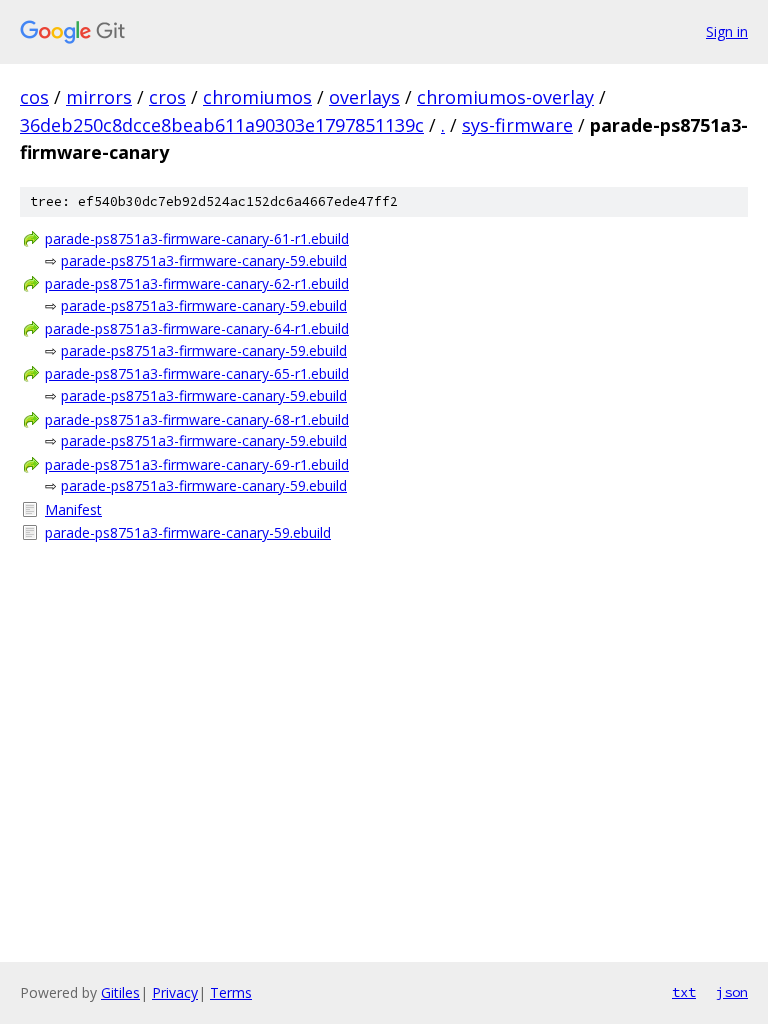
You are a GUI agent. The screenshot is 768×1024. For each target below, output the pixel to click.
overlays (364, 97)
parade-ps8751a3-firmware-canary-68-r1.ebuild (197, 419)
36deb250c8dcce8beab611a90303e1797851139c (222, 125)
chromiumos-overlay (505, 97)
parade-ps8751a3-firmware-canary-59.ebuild (204, 260)
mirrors (99, 97)
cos (34, 97)
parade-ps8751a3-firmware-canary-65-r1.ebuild (197, 373)
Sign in (727, 31)
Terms (231, 992)
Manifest (73, 509)
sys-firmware (517, 125)
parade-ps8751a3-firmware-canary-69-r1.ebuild (197, 464)
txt (684, 992)
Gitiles (120, 992)
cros (167, 97)
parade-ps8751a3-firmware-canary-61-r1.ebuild (197, 238)
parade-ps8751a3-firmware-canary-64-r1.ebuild (197, 328)
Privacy (175, 992)
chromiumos (257, 97)
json (732, 992)
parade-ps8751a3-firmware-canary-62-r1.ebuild (197, 283)
